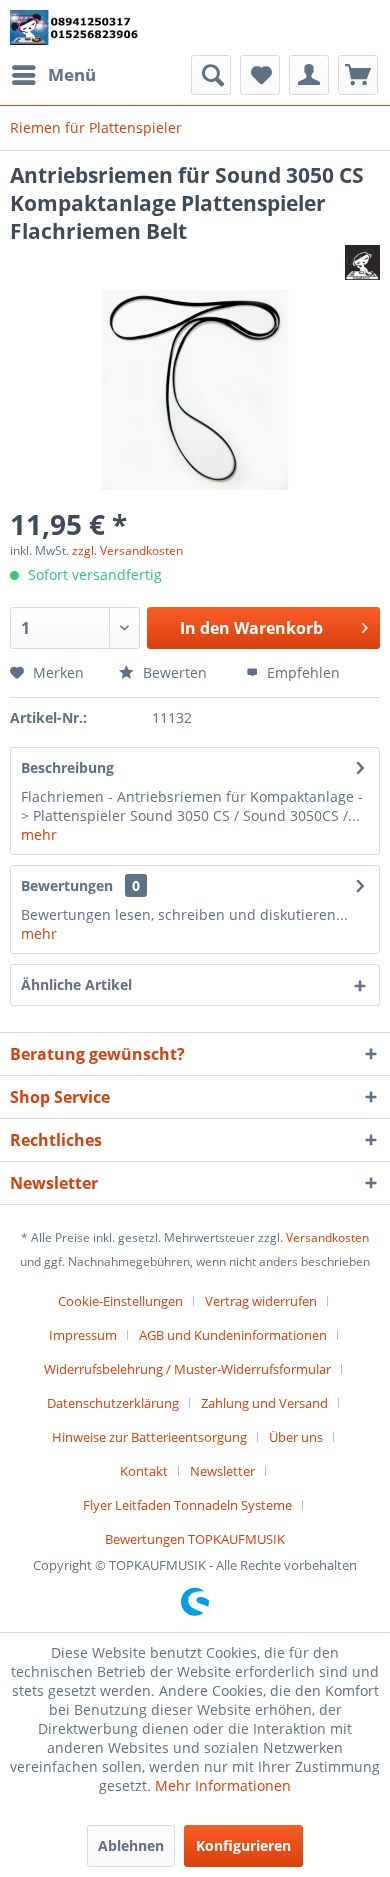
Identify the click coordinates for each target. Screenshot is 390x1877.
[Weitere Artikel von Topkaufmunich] (362, 262)
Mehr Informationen (223, 1785)
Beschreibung (67, 767)
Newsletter (222, 1471)
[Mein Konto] (309, 75)
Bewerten (175, 672)
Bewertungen (67, 885)
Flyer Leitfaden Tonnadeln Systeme (187, 1505)
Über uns (296, 1437)
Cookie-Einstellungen (120, 1301)
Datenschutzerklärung (113, 1403)
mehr (39, 834)
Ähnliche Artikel (76, 984)
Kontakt (144, 1471)
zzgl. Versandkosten (127, 550)
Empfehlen (301, 672)
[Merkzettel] (260, 75)
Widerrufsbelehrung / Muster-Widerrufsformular (187, 1369)
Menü (72, 74)
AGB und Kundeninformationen (233, 1335)
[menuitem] (53, 75)
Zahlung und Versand (264, 1403)
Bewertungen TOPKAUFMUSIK (195, 1539)
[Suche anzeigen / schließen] (211, 75)
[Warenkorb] (358, 75)
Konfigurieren (243, 1845)
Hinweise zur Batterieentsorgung (149, 1437)
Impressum (83, 1335)
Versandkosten (327, 1237)
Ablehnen (131, 1845)
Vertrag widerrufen (261, 1301)
